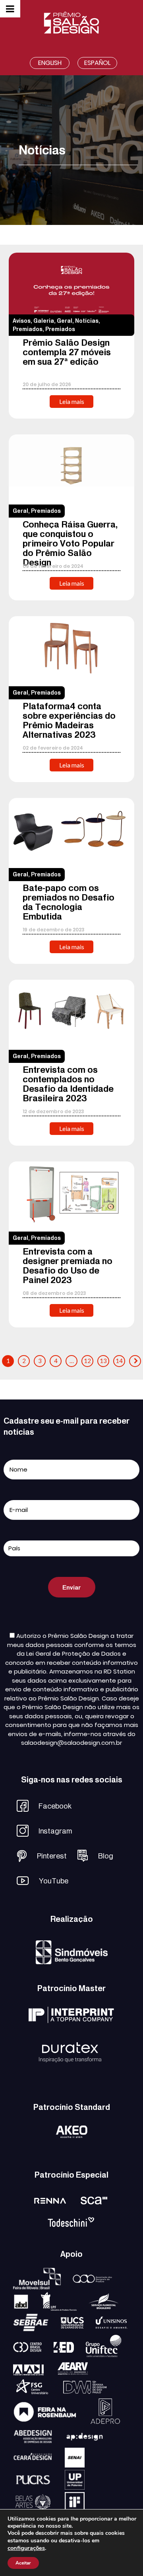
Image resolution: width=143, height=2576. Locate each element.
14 (119, 1361)
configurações (26, 2548)
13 (103, 1361)
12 (87, 1361)
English (50, 63)
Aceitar (23, 2563)
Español (97, 63)
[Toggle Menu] (10, 9)
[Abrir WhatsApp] (123, 2556)
